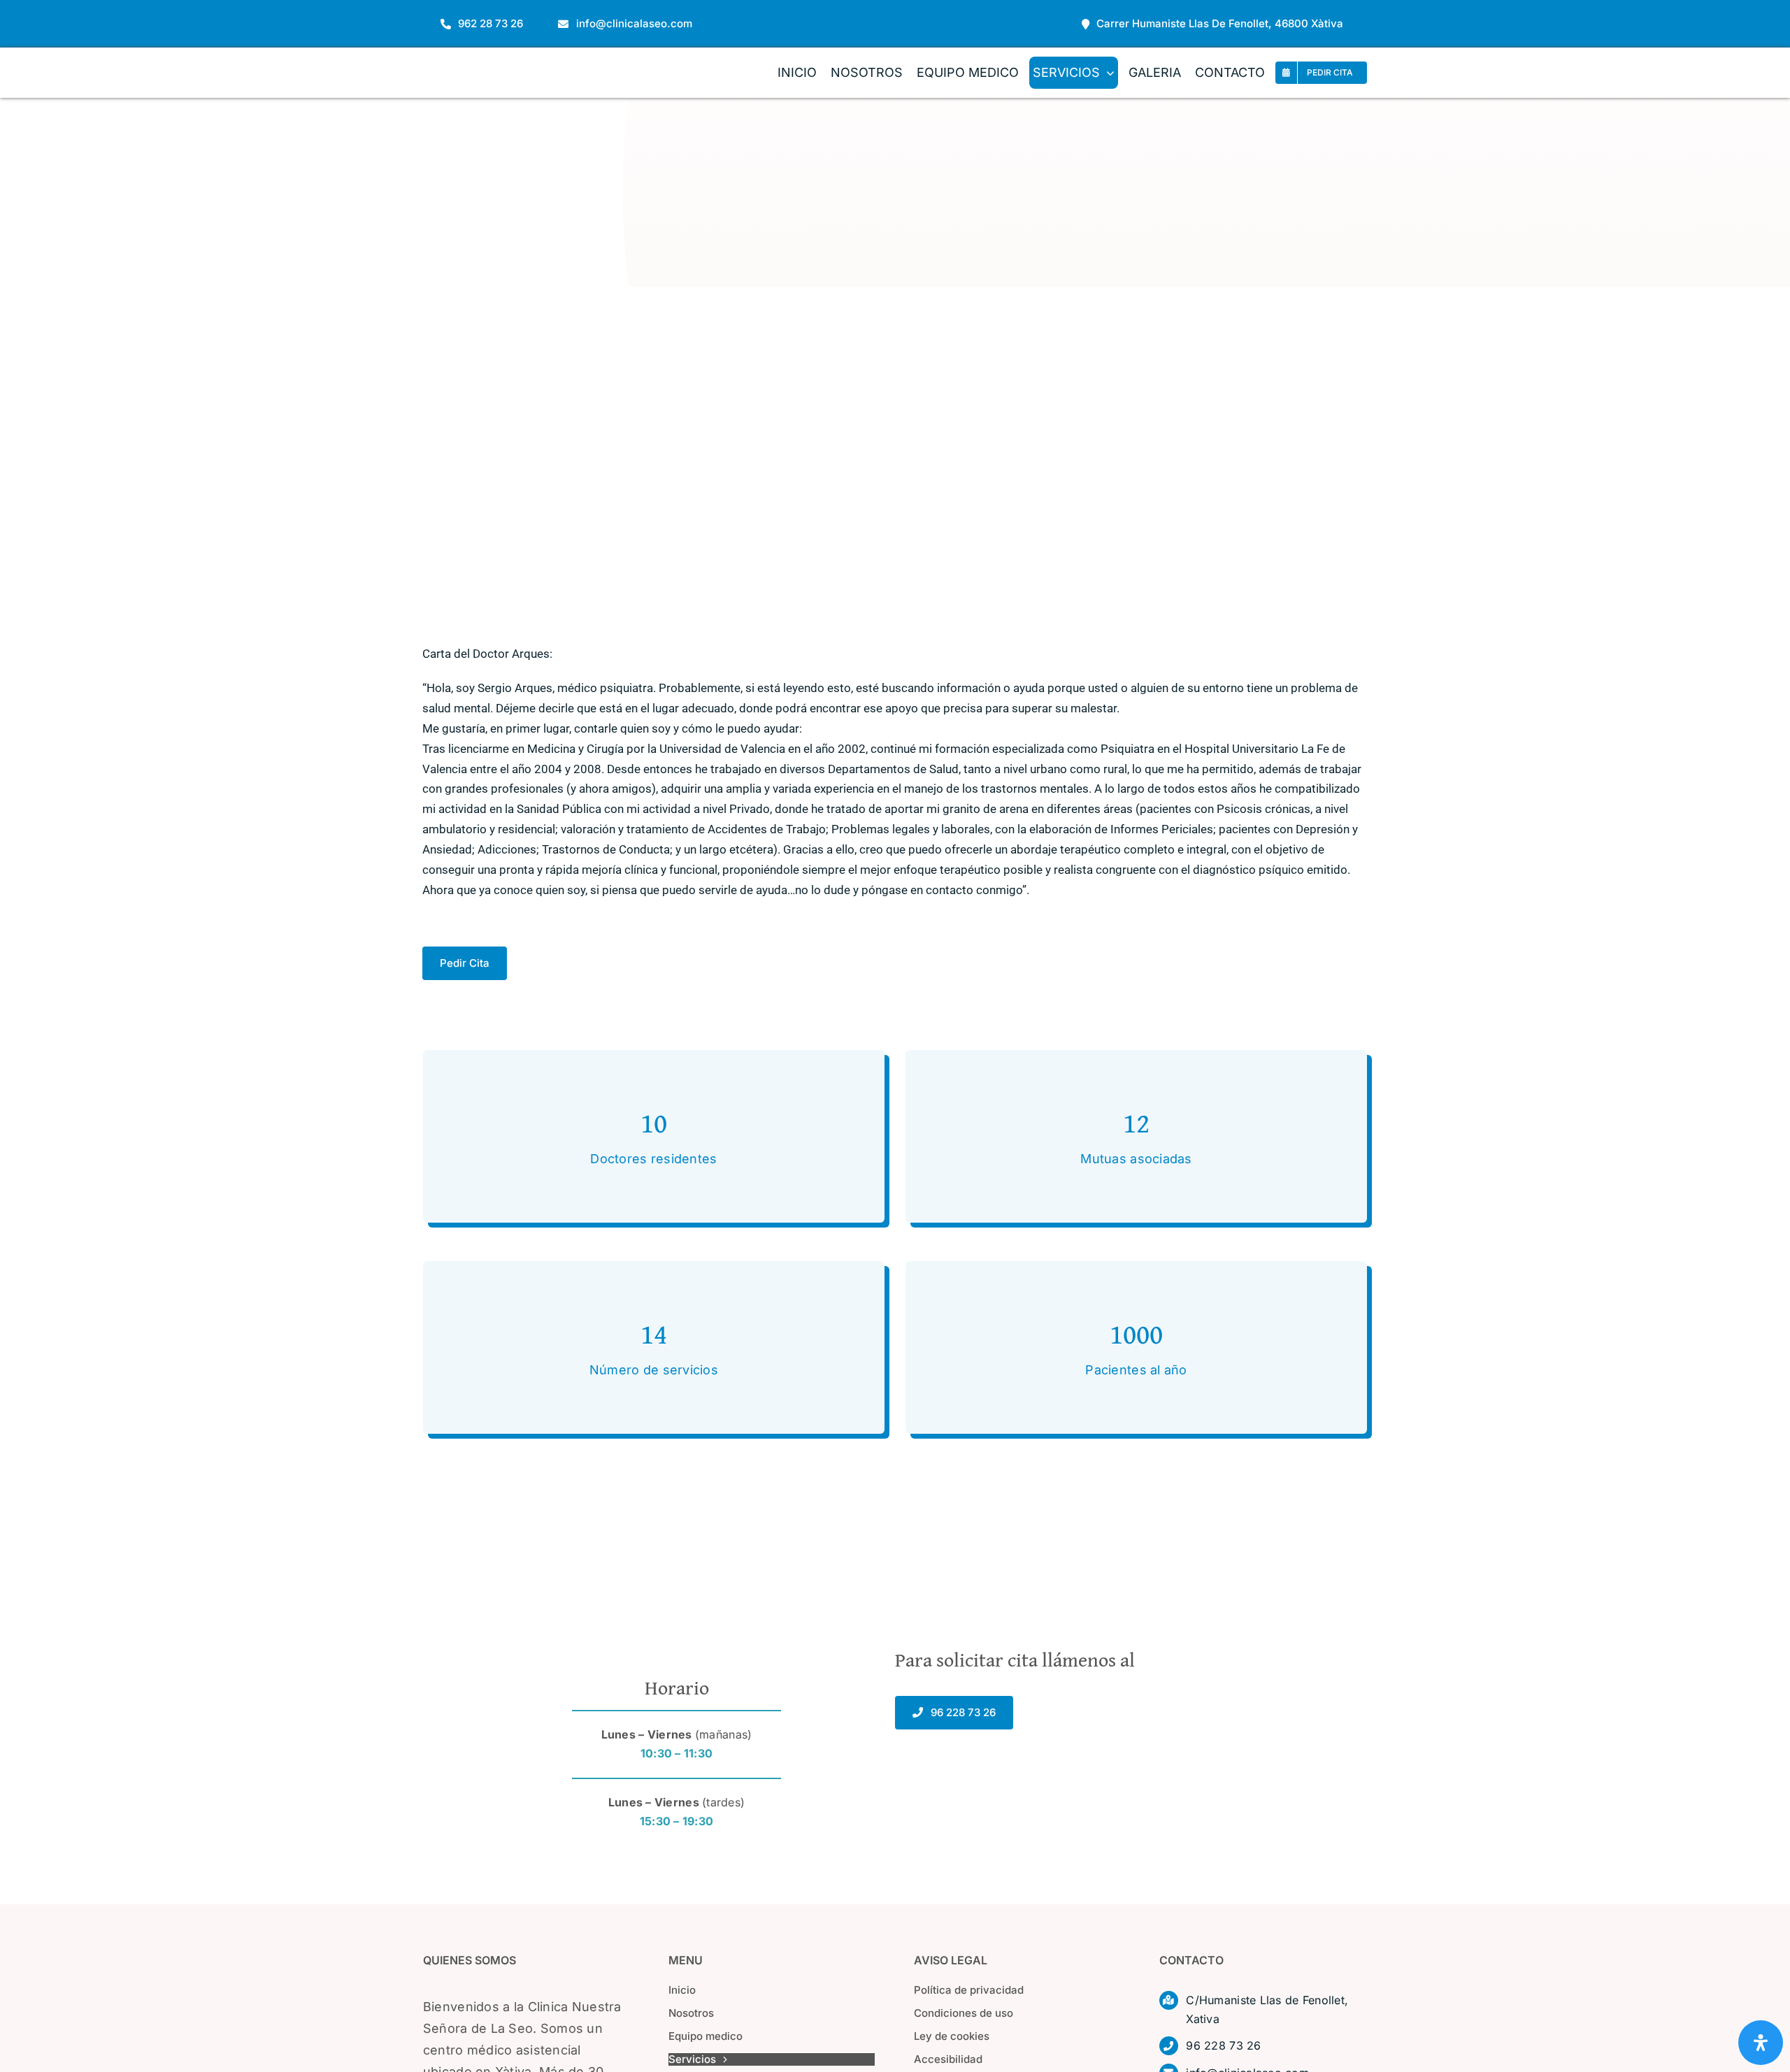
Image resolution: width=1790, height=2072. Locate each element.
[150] (486, 60)
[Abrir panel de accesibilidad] (1761, 2043)
